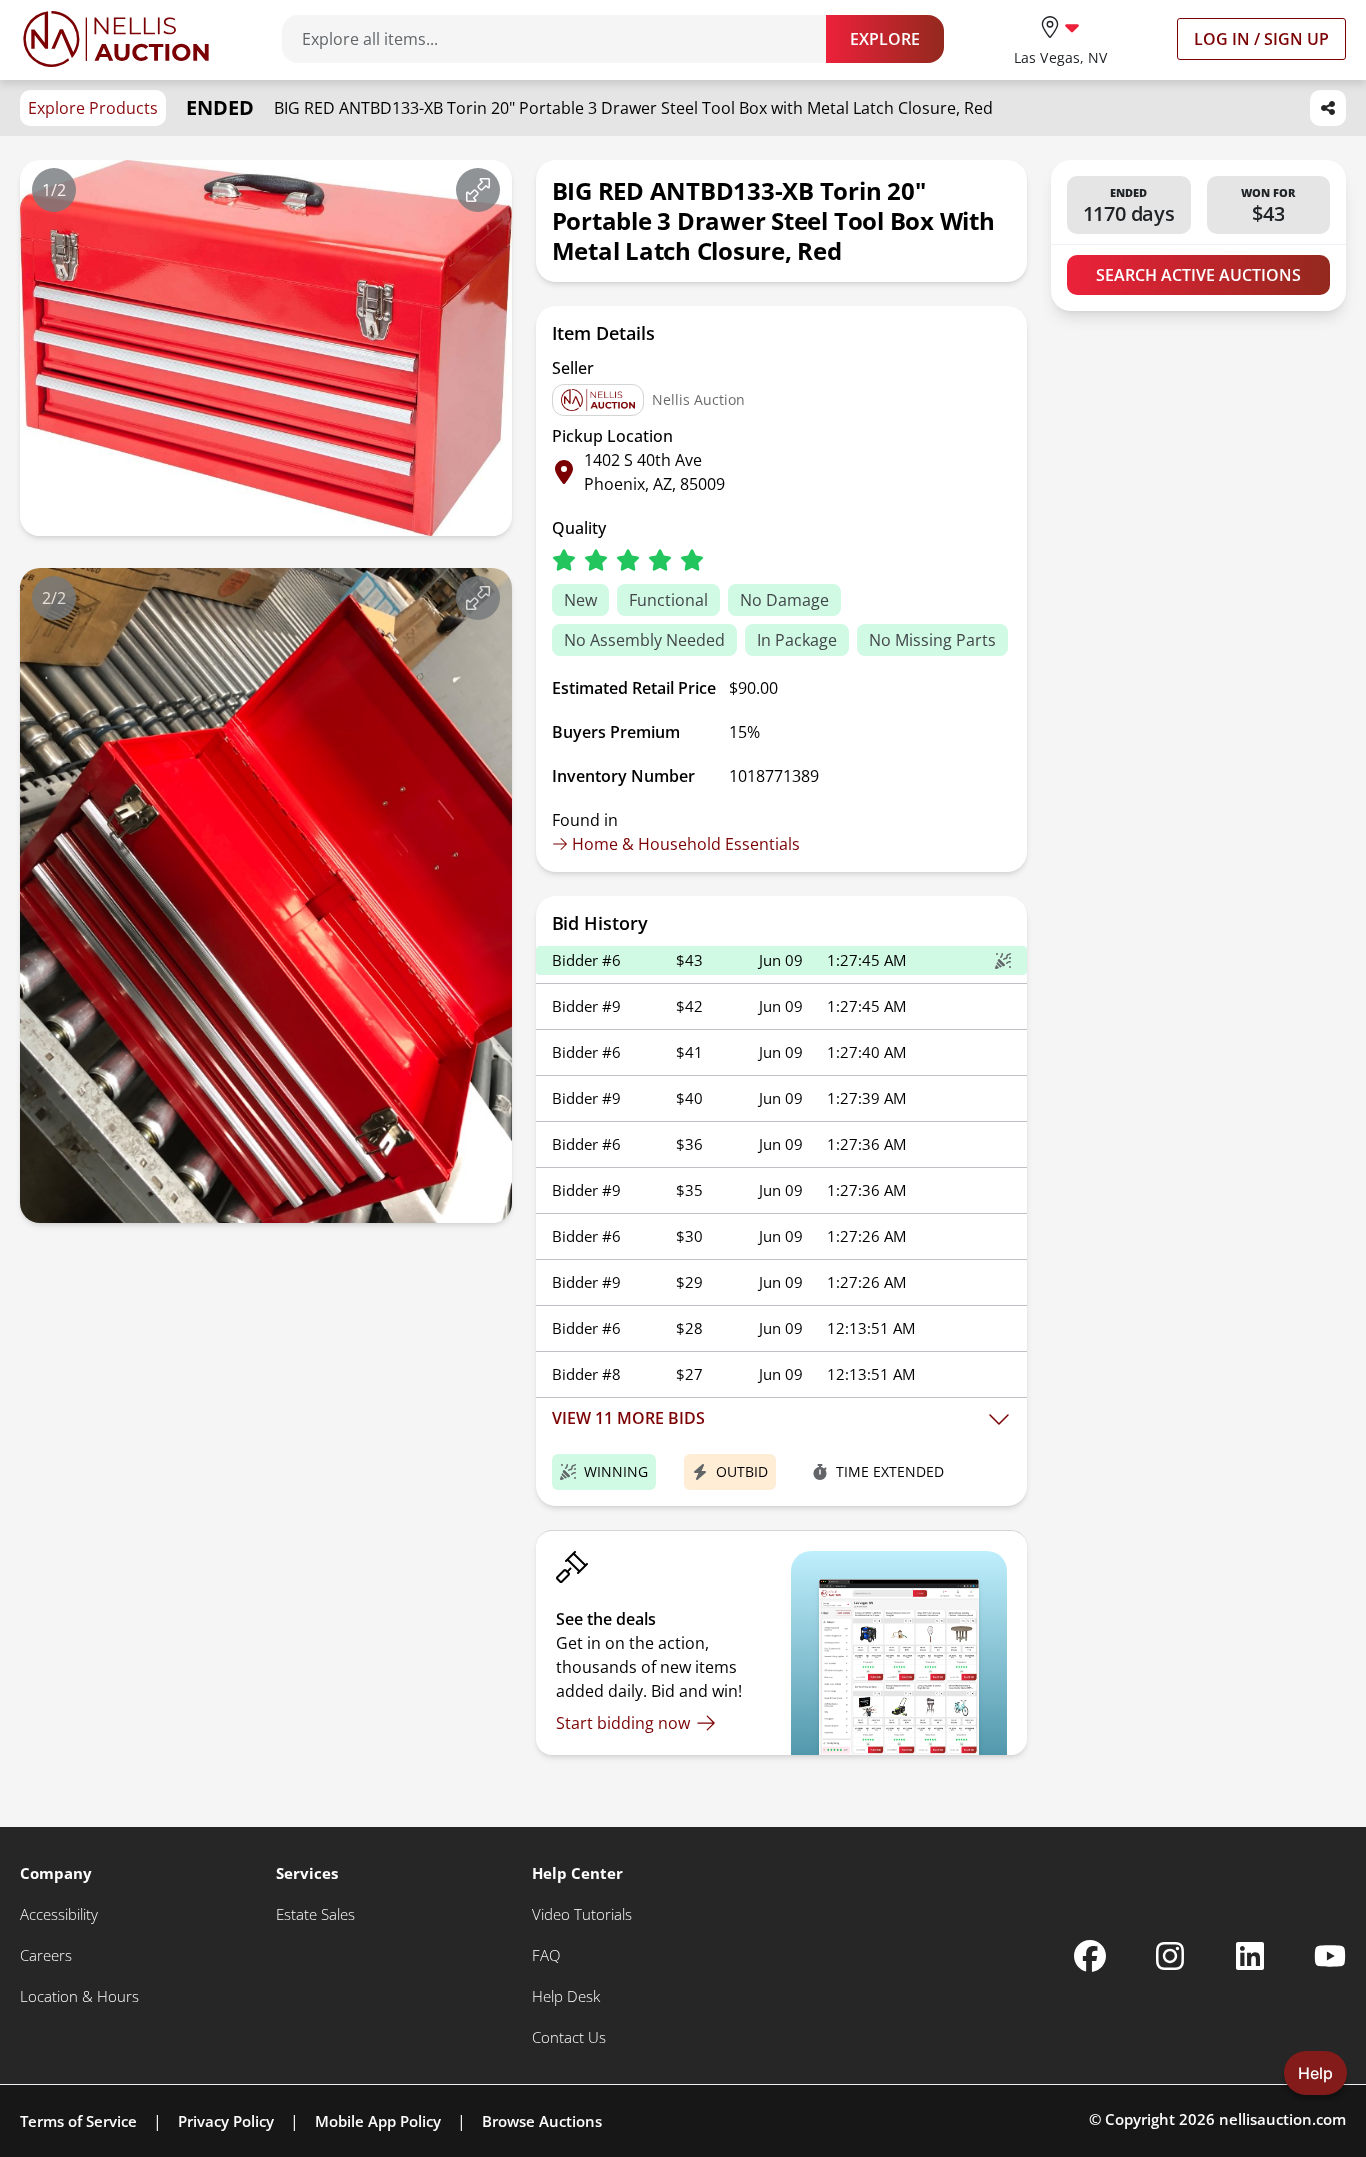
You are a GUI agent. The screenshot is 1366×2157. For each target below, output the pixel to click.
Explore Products (93, 108)
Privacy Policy (226, 2121)
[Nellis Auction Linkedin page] (1250, 1956)
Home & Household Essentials (686, 844)
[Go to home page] (116, 39)
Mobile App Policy (378, 2121)
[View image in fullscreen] (478, 190)
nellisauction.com (1282, 2119)
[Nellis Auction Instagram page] (1170, 1956)
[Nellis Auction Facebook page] (1090, 1956)
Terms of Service (78, 2121)
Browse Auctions (542, 2121)
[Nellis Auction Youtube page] (1330, 1956)
